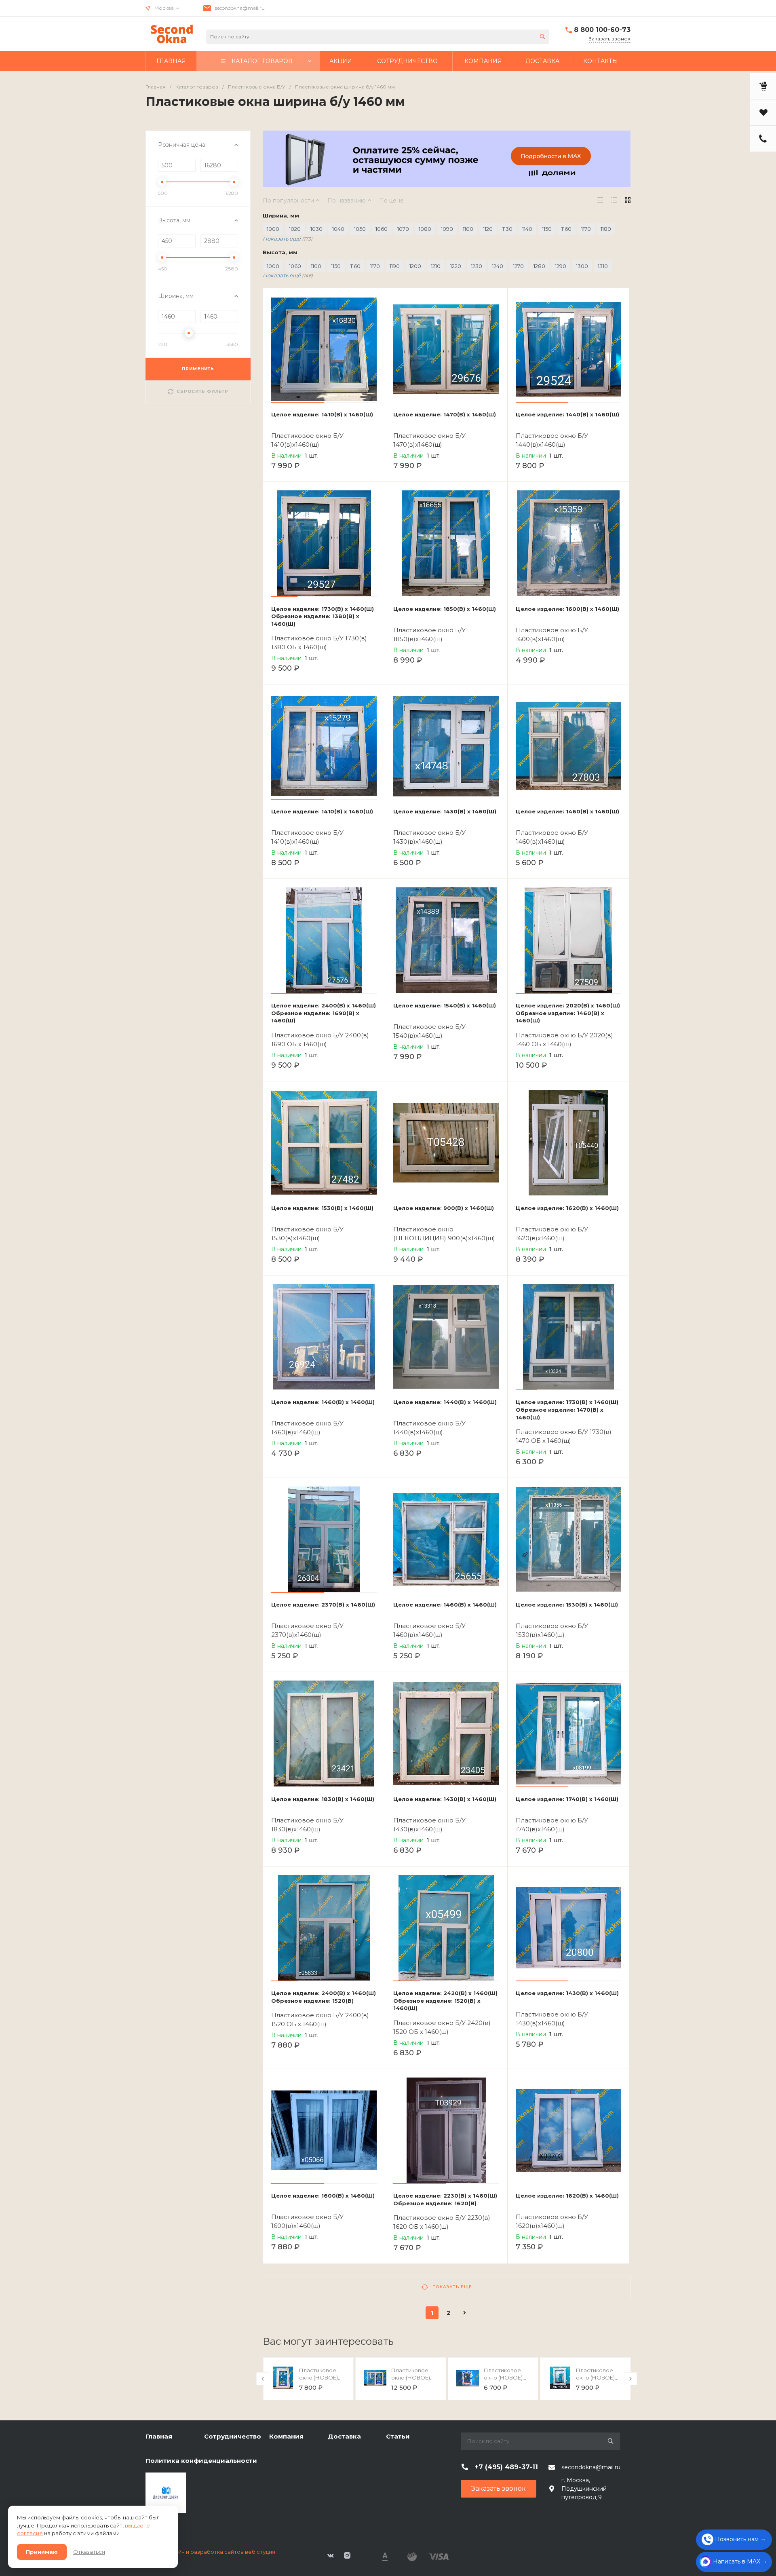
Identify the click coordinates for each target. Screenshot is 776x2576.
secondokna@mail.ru (240, 8)
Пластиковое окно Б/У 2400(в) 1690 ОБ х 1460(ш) (320, 1040)
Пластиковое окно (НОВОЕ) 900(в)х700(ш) (595, 2378)
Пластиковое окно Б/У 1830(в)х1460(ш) (307, 1825)
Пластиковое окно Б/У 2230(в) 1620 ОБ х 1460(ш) (442, 2222)
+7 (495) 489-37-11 (506, 2467)
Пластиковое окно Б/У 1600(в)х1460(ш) (552, 634)
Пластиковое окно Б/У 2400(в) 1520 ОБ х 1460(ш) (320, 2020)
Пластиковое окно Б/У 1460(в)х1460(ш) (552, 837)
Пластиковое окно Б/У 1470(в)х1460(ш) (429, 440)
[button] (298, 402)
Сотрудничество (233, 2436)
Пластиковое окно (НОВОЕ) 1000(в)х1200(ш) (412, 2378)
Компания (286, 2436)
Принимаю (42, 2552)
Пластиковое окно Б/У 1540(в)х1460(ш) (429, 1031)
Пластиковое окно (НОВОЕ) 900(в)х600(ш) (318, 2378)
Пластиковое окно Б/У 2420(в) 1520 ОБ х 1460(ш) (442, 2027)
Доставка (344, 2436)
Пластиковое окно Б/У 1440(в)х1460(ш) (552, 440)
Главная (159, 2436)
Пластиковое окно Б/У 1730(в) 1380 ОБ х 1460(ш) (319, 643)
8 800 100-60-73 (602, 30)
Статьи (398, 2436)
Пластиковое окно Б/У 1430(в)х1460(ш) (429, 837)
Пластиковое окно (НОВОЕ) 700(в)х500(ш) (503, 2378)
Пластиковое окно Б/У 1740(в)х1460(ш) (552, 1825)
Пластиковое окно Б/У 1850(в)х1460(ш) (429, 634)
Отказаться (89, 2552)
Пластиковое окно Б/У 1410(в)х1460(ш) (307, 440)
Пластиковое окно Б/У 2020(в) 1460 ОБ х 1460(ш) (564, 1040)
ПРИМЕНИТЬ (198, 369)
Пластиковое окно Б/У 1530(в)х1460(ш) (307, 1234)
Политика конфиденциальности (201, 2461)
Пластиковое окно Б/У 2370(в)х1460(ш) (307, 1630)
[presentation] (263, 2379)
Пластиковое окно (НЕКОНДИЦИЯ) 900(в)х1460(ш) (444, 1234)
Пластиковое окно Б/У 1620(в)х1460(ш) (552, 1234)
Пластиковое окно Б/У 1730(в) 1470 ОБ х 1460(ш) (564, 1436)
